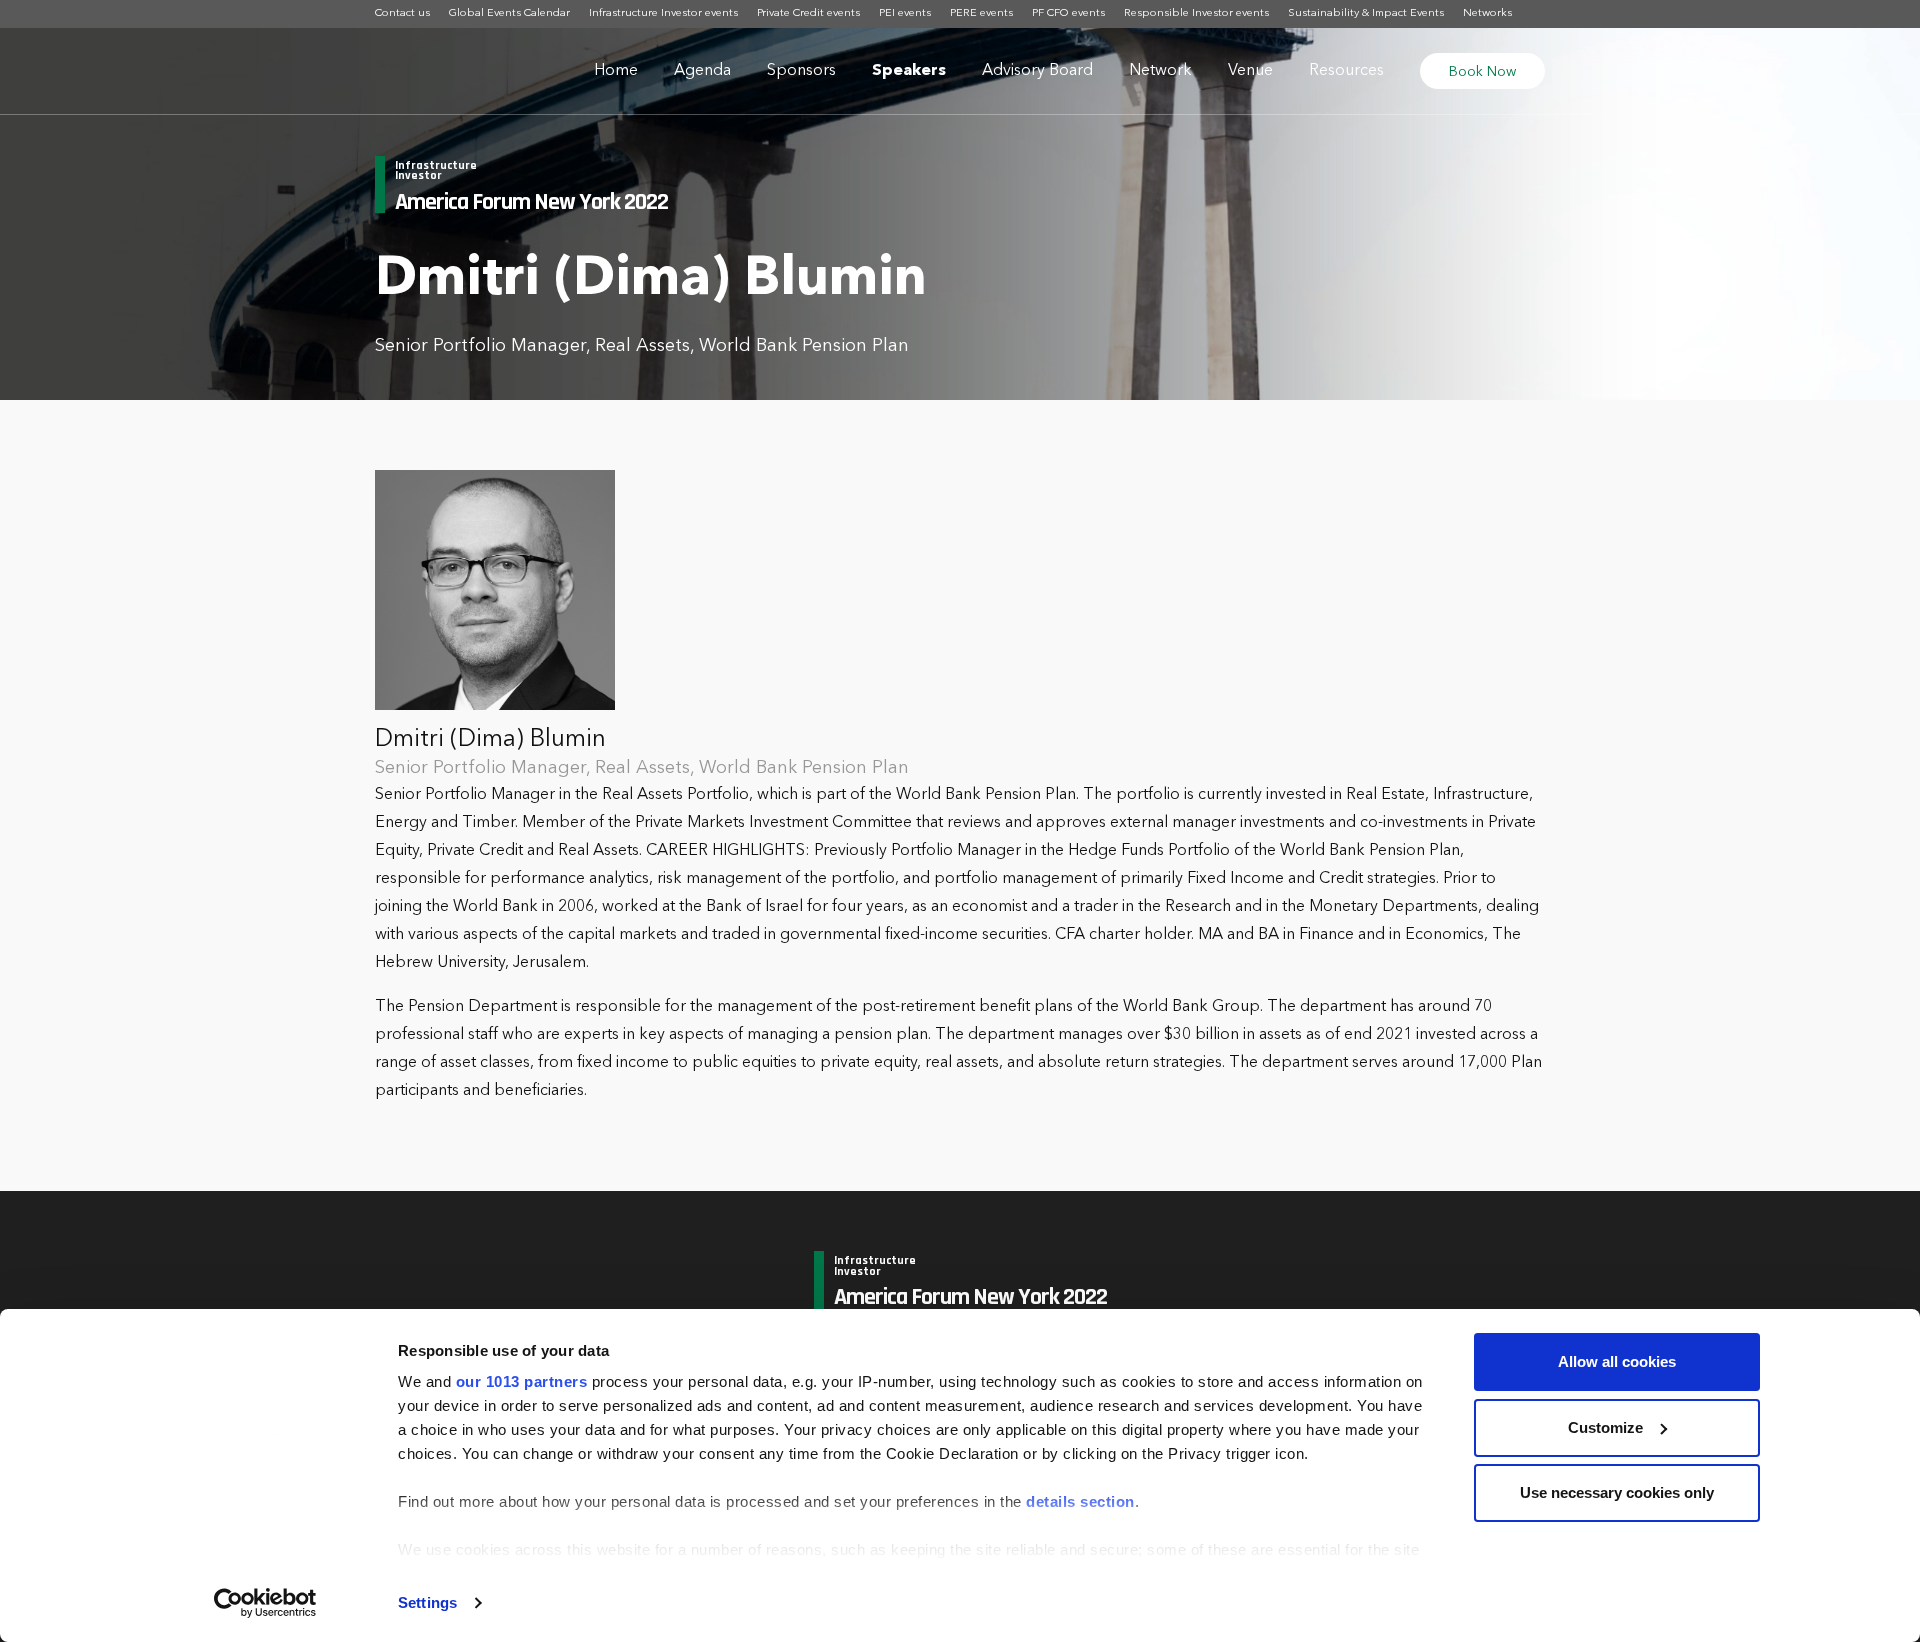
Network (1160, 71)
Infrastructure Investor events (663, 13)
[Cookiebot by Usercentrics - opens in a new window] (265, 1603)
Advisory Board (1037, 71)
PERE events (981, 13)
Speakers (909, 71)
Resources (1346, 71)
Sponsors (801, 71)
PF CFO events (1068, 13)
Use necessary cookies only (1617, 1492)
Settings (427, 1602)
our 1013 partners (522, 1381)
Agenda (702, 71)
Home (616, 71)
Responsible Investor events (1196, 13)
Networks (1487, 13)
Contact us (402, 13)
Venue (1250, 71)
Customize (1605, 1427)
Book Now (1482, 72)
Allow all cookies (1617, 1361)
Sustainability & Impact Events (1366, 13)
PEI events (905, 13)
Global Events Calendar (509, 13)
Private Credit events (808, 13)
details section (1080, 1501)
